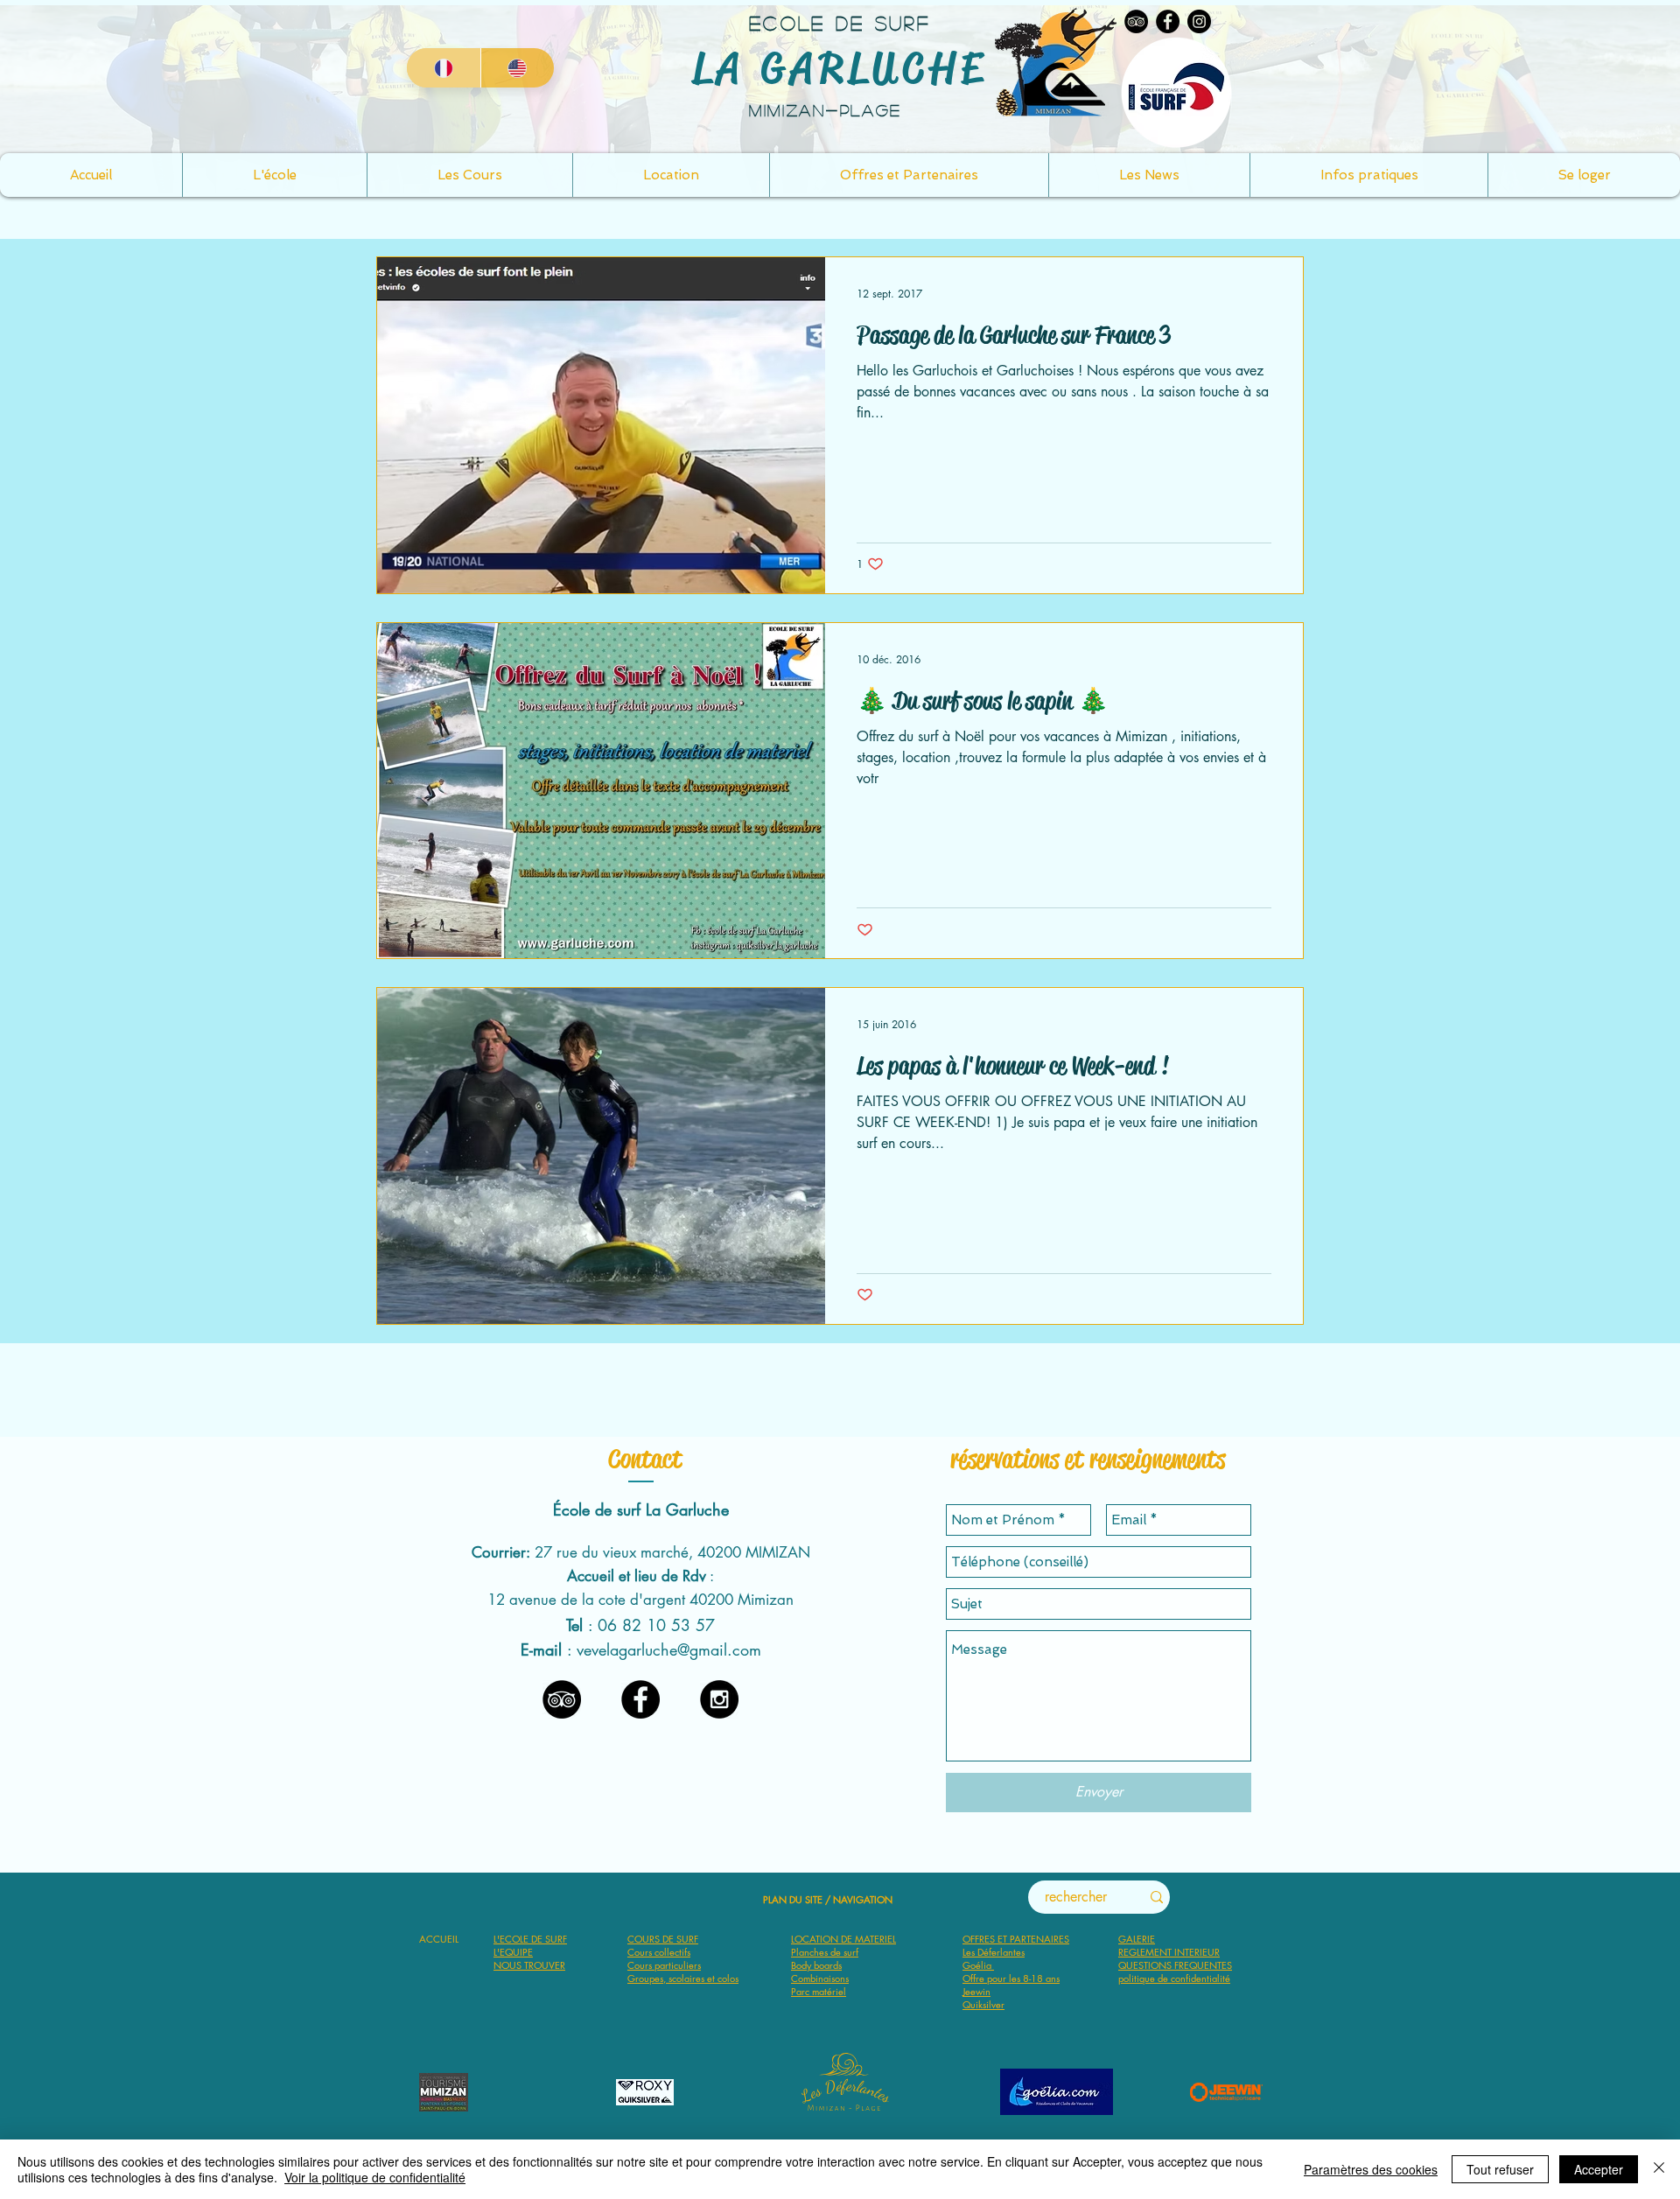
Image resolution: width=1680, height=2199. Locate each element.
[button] (1368, 175)
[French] (444, 68)
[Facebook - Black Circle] (640, 1699)
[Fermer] (1659, 2169)
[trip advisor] (562, 1699)
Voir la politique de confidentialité (375, 2177)
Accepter (1599, 2169)
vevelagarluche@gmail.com (669, 1649)
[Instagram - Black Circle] (719, 1699)
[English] (518, 68)
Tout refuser (1500, 2169)
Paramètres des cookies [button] (1371, 2169)
